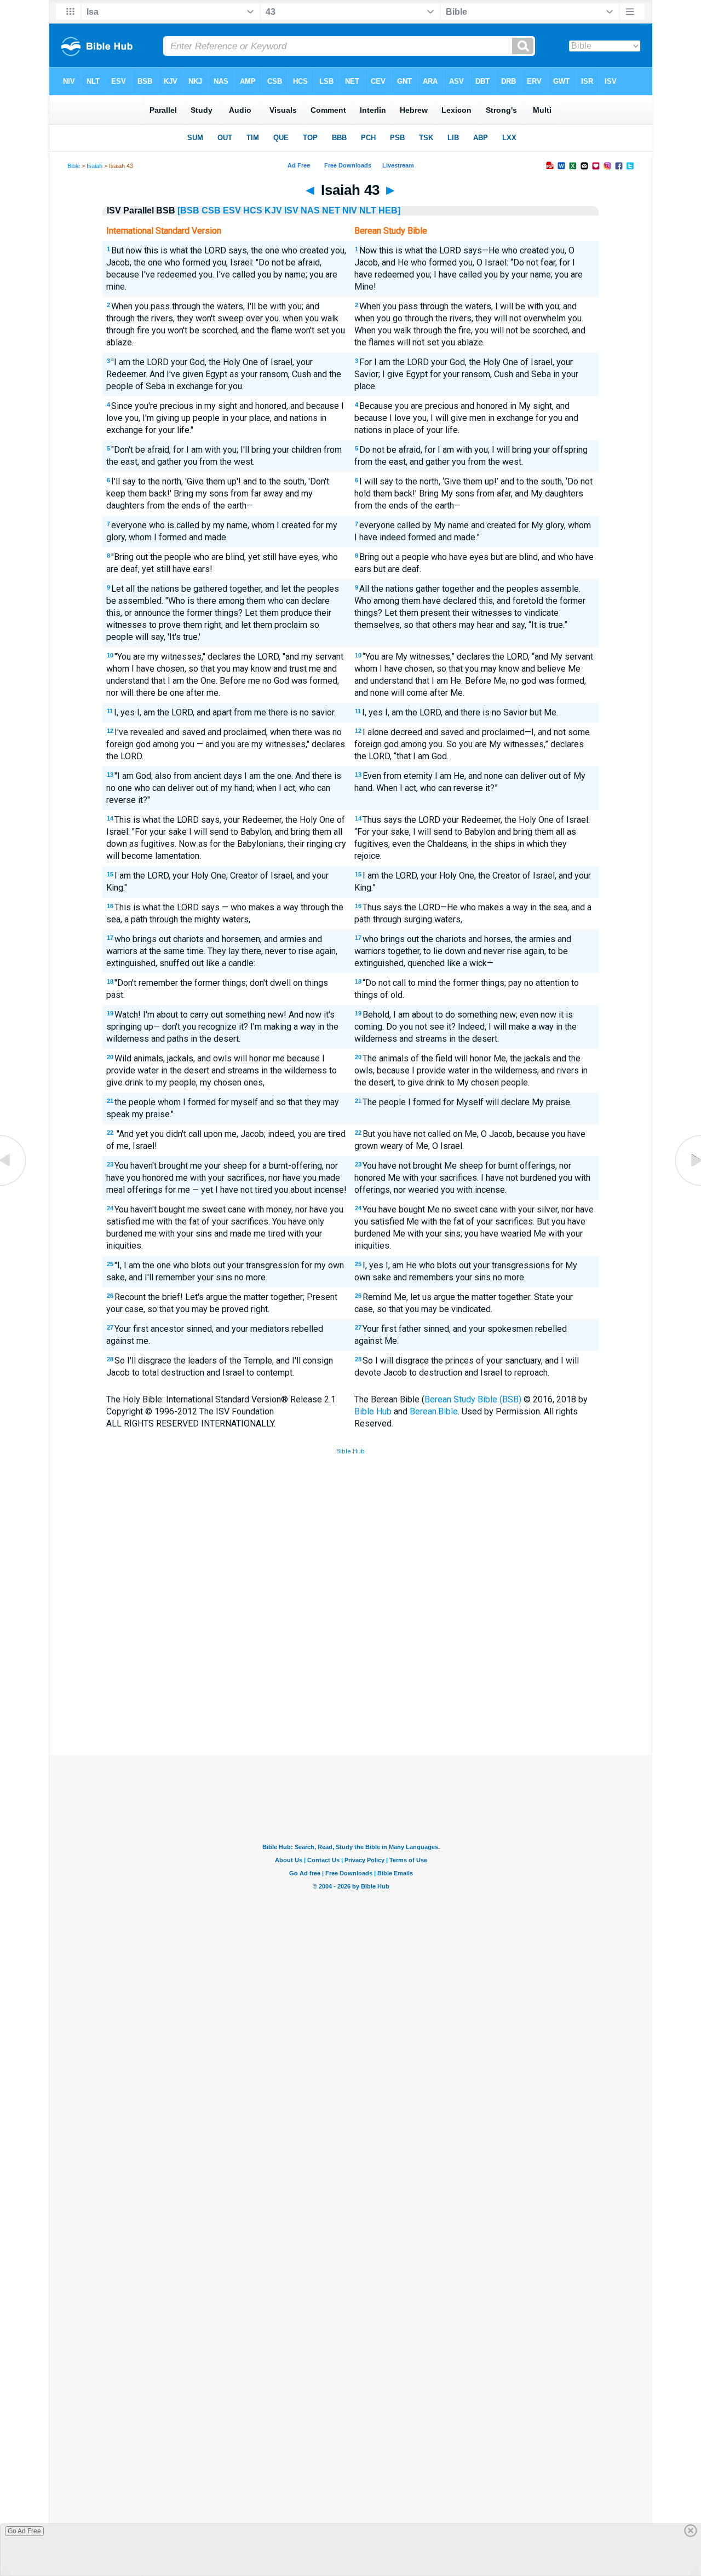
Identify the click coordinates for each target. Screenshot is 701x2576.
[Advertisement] (350, 1674)
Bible (74, 166)
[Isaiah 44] (687, 1185)
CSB (211, 210)
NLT (368, 210)
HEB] (389, 210)
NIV (350, 210)
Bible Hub (373, 1411)
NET (331, 210)
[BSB (188, 210)
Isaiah (94, 166)
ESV (232, 210)
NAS (310, 210)
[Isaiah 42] (14, 1185)
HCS (253, 210)
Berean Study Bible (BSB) (473, 1399)
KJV (273, 210)
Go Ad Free (24, 2531)
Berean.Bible (434, 1411)
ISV (291, 210)
